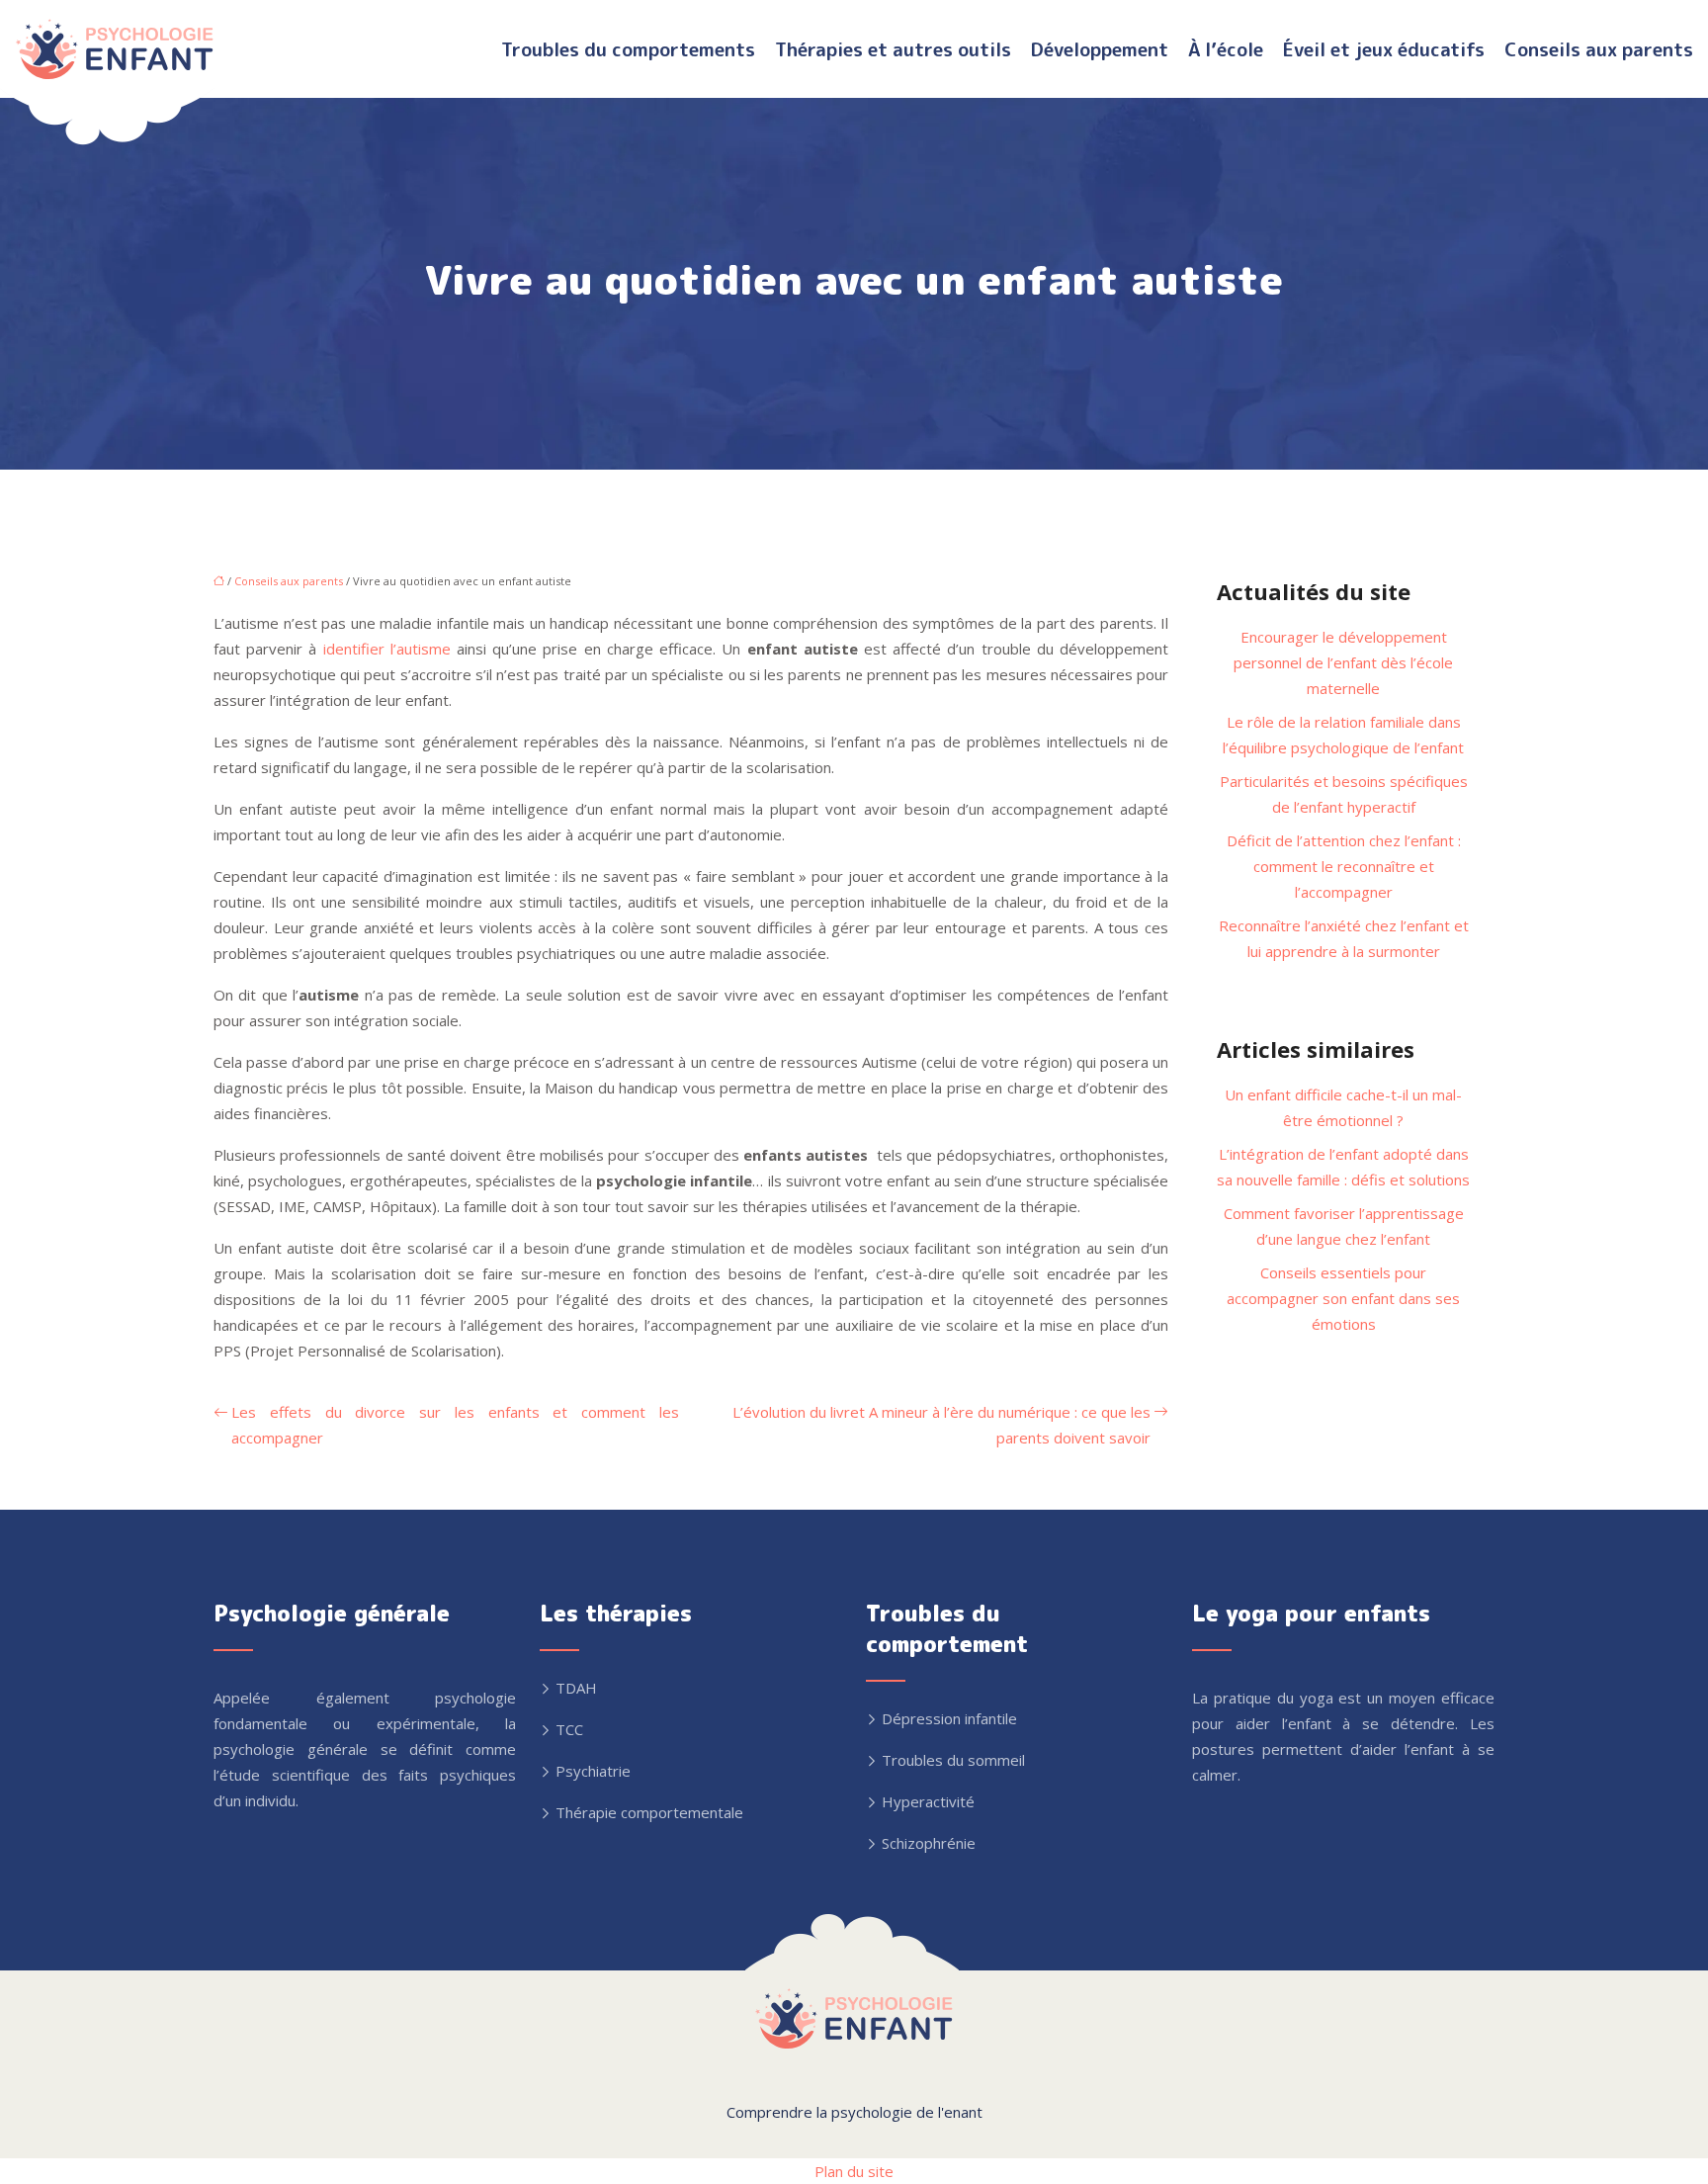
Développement (1100, 49)
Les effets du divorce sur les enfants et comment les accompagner (455, 1425)
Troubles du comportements (628, 49)
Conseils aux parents (1599, 49)
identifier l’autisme (387, 649)
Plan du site (854, 2171)
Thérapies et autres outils (893, 49)
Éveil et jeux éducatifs (1384, 49)
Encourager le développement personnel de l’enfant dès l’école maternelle (1343, 662)
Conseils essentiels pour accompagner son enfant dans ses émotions (1343, 1298)
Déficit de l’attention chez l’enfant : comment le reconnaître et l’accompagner (1344, 866)
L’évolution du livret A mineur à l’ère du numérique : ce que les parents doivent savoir (941, 1425)
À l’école (1226, 49)
